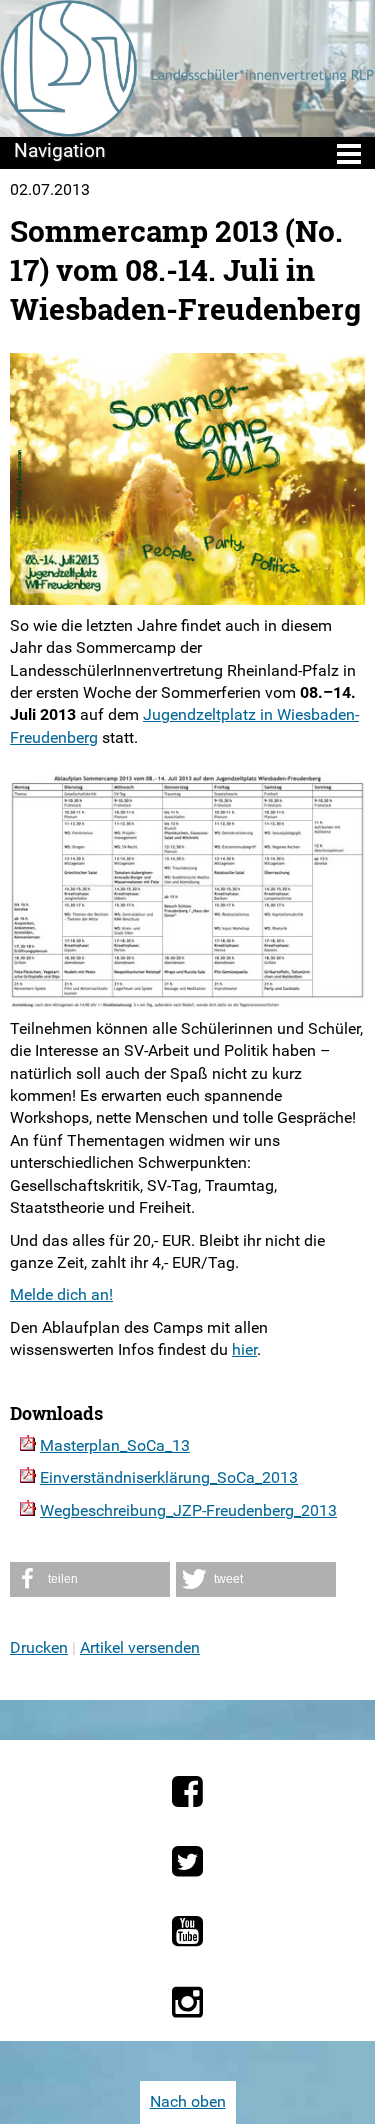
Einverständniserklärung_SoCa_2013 (169, 1477)
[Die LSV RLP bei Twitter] (187, 1861)
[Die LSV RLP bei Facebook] (187, 1791)
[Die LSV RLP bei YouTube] (187, 1931)
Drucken (39, 1647)
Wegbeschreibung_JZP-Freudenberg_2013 (188, 1510)
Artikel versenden (140, 1647)
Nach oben (188, 2101)
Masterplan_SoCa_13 (115, 1445)
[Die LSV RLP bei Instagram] (187, 2002)
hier (244, 1349)
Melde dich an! (61, 1294)
